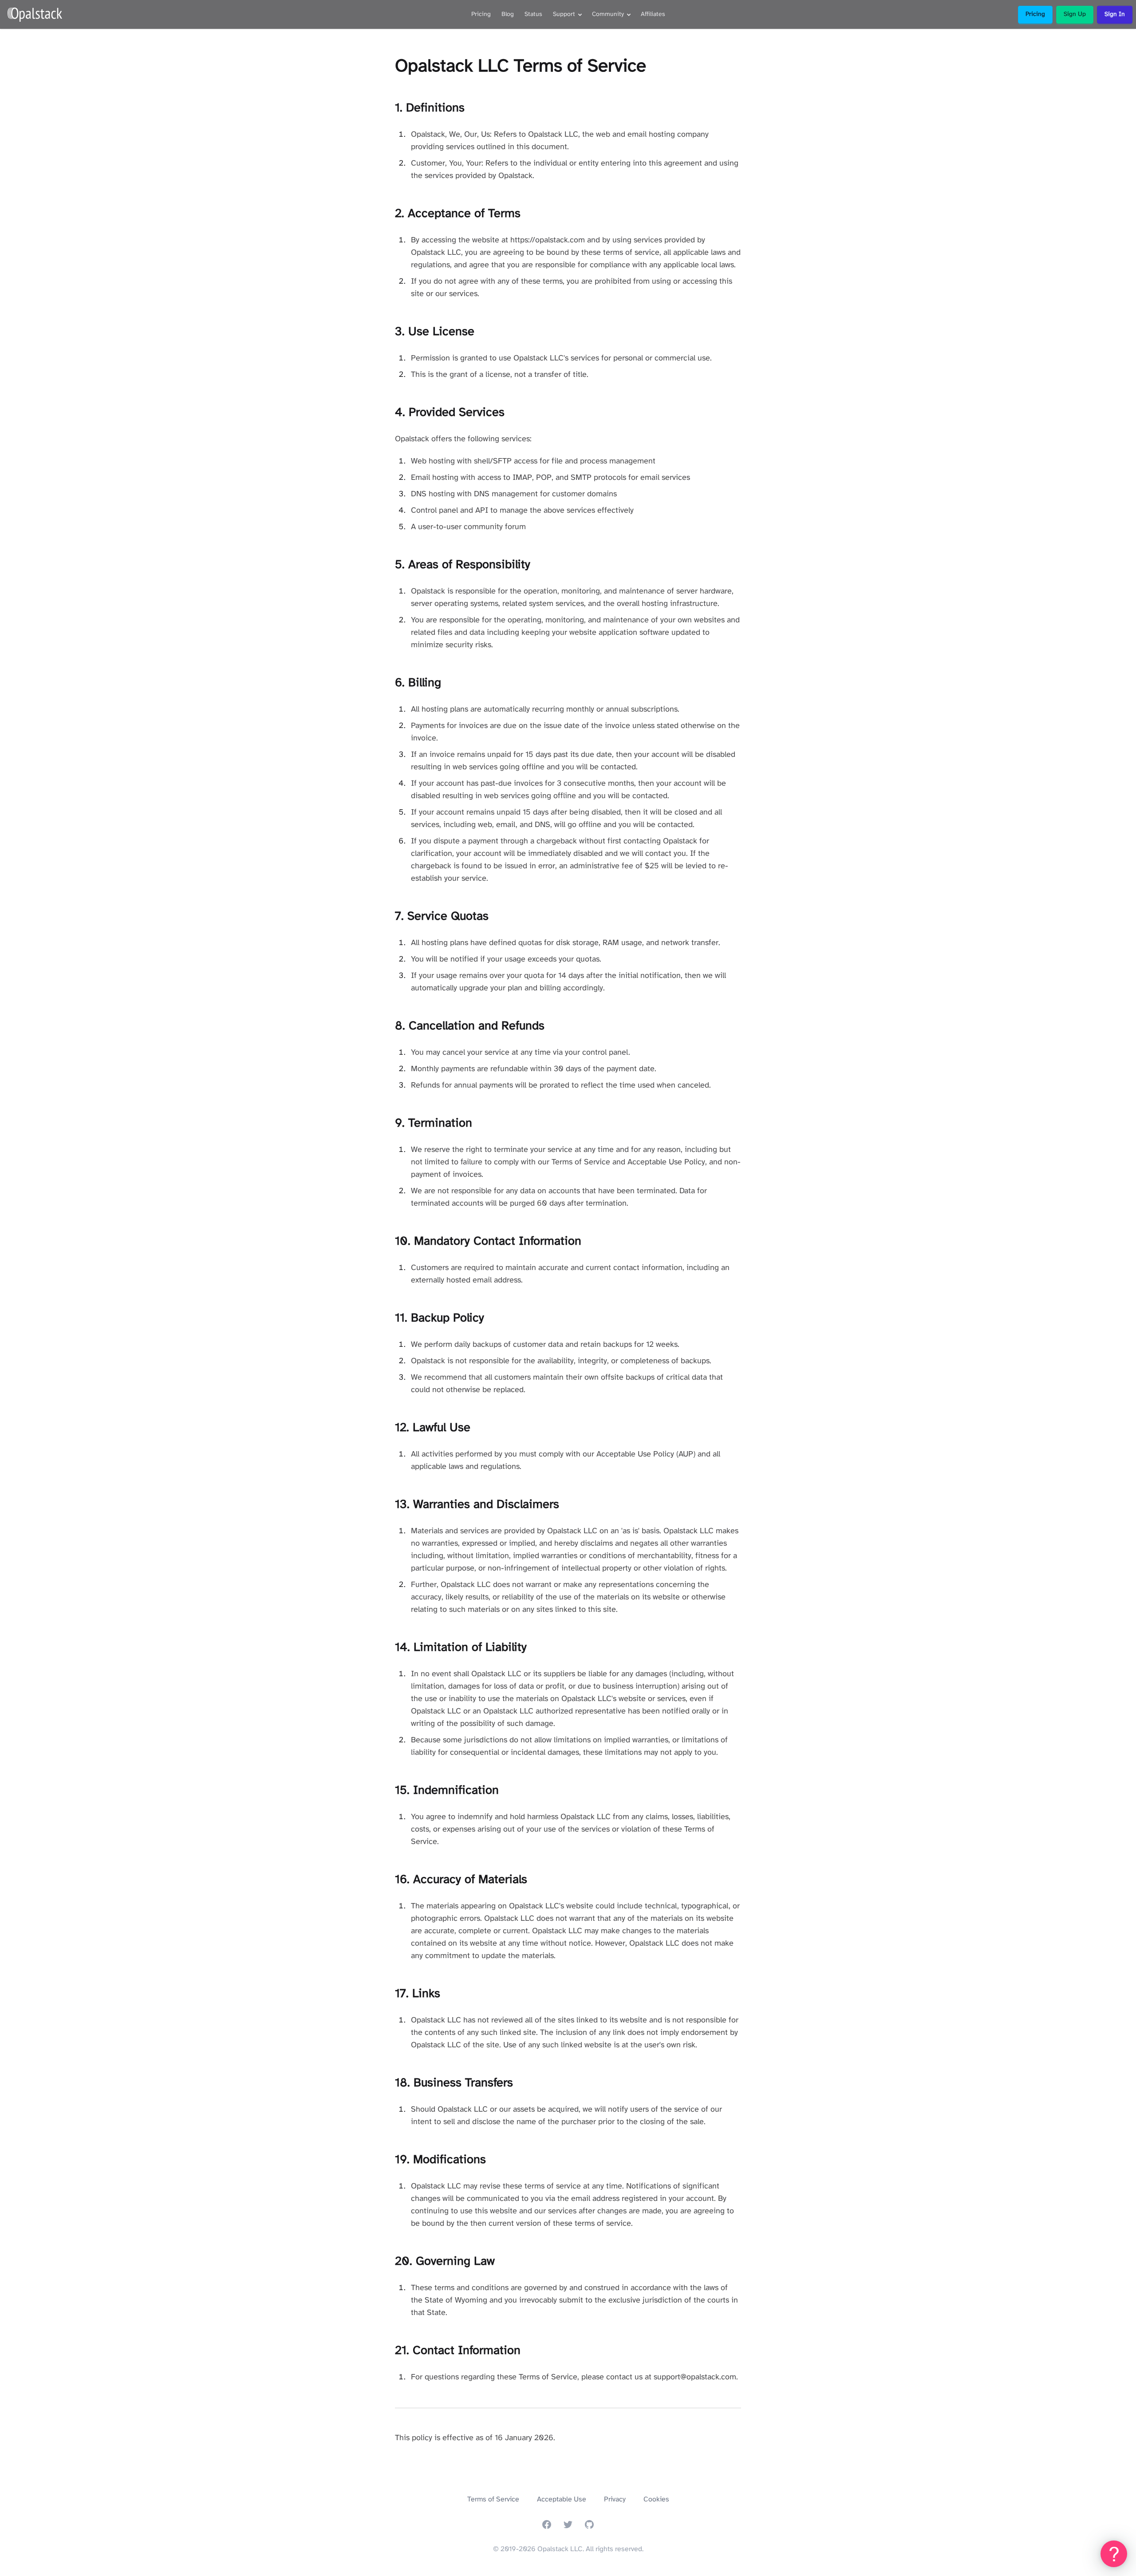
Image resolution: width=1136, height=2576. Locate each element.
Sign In (1115, 14)
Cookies (656, 2499)
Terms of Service (493, 2499)
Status (533, 14)
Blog (508, 14)
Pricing (481, 14)
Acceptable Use (562, 2499)
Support (564, 14)
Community (608, 14)
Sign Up (1075, 14)
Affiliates (653, 14)
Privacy (615, 2499)
